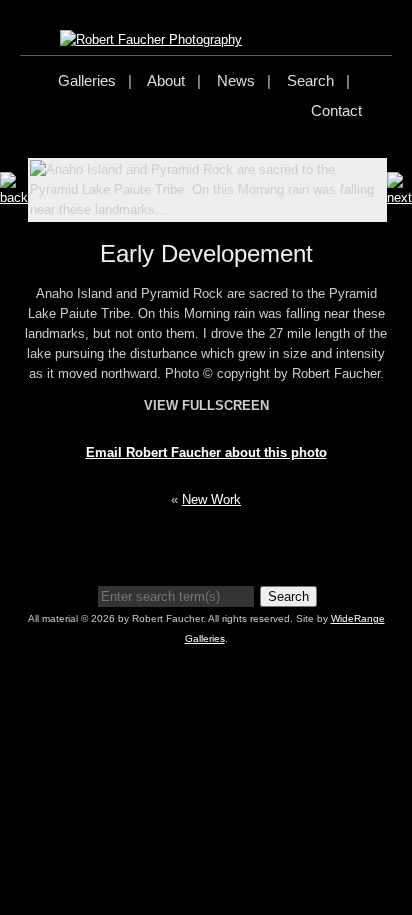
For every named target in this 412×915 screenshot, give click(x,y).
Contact (336, 110)
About (166, 80)
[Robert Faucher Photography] (151, 39)
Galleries (87, 80)
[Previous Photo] (14, 197)
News (236, 80)
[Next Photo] (399, 197)
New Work (211, 499)
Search (310, 80)
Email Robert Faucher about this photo (206, 452)
